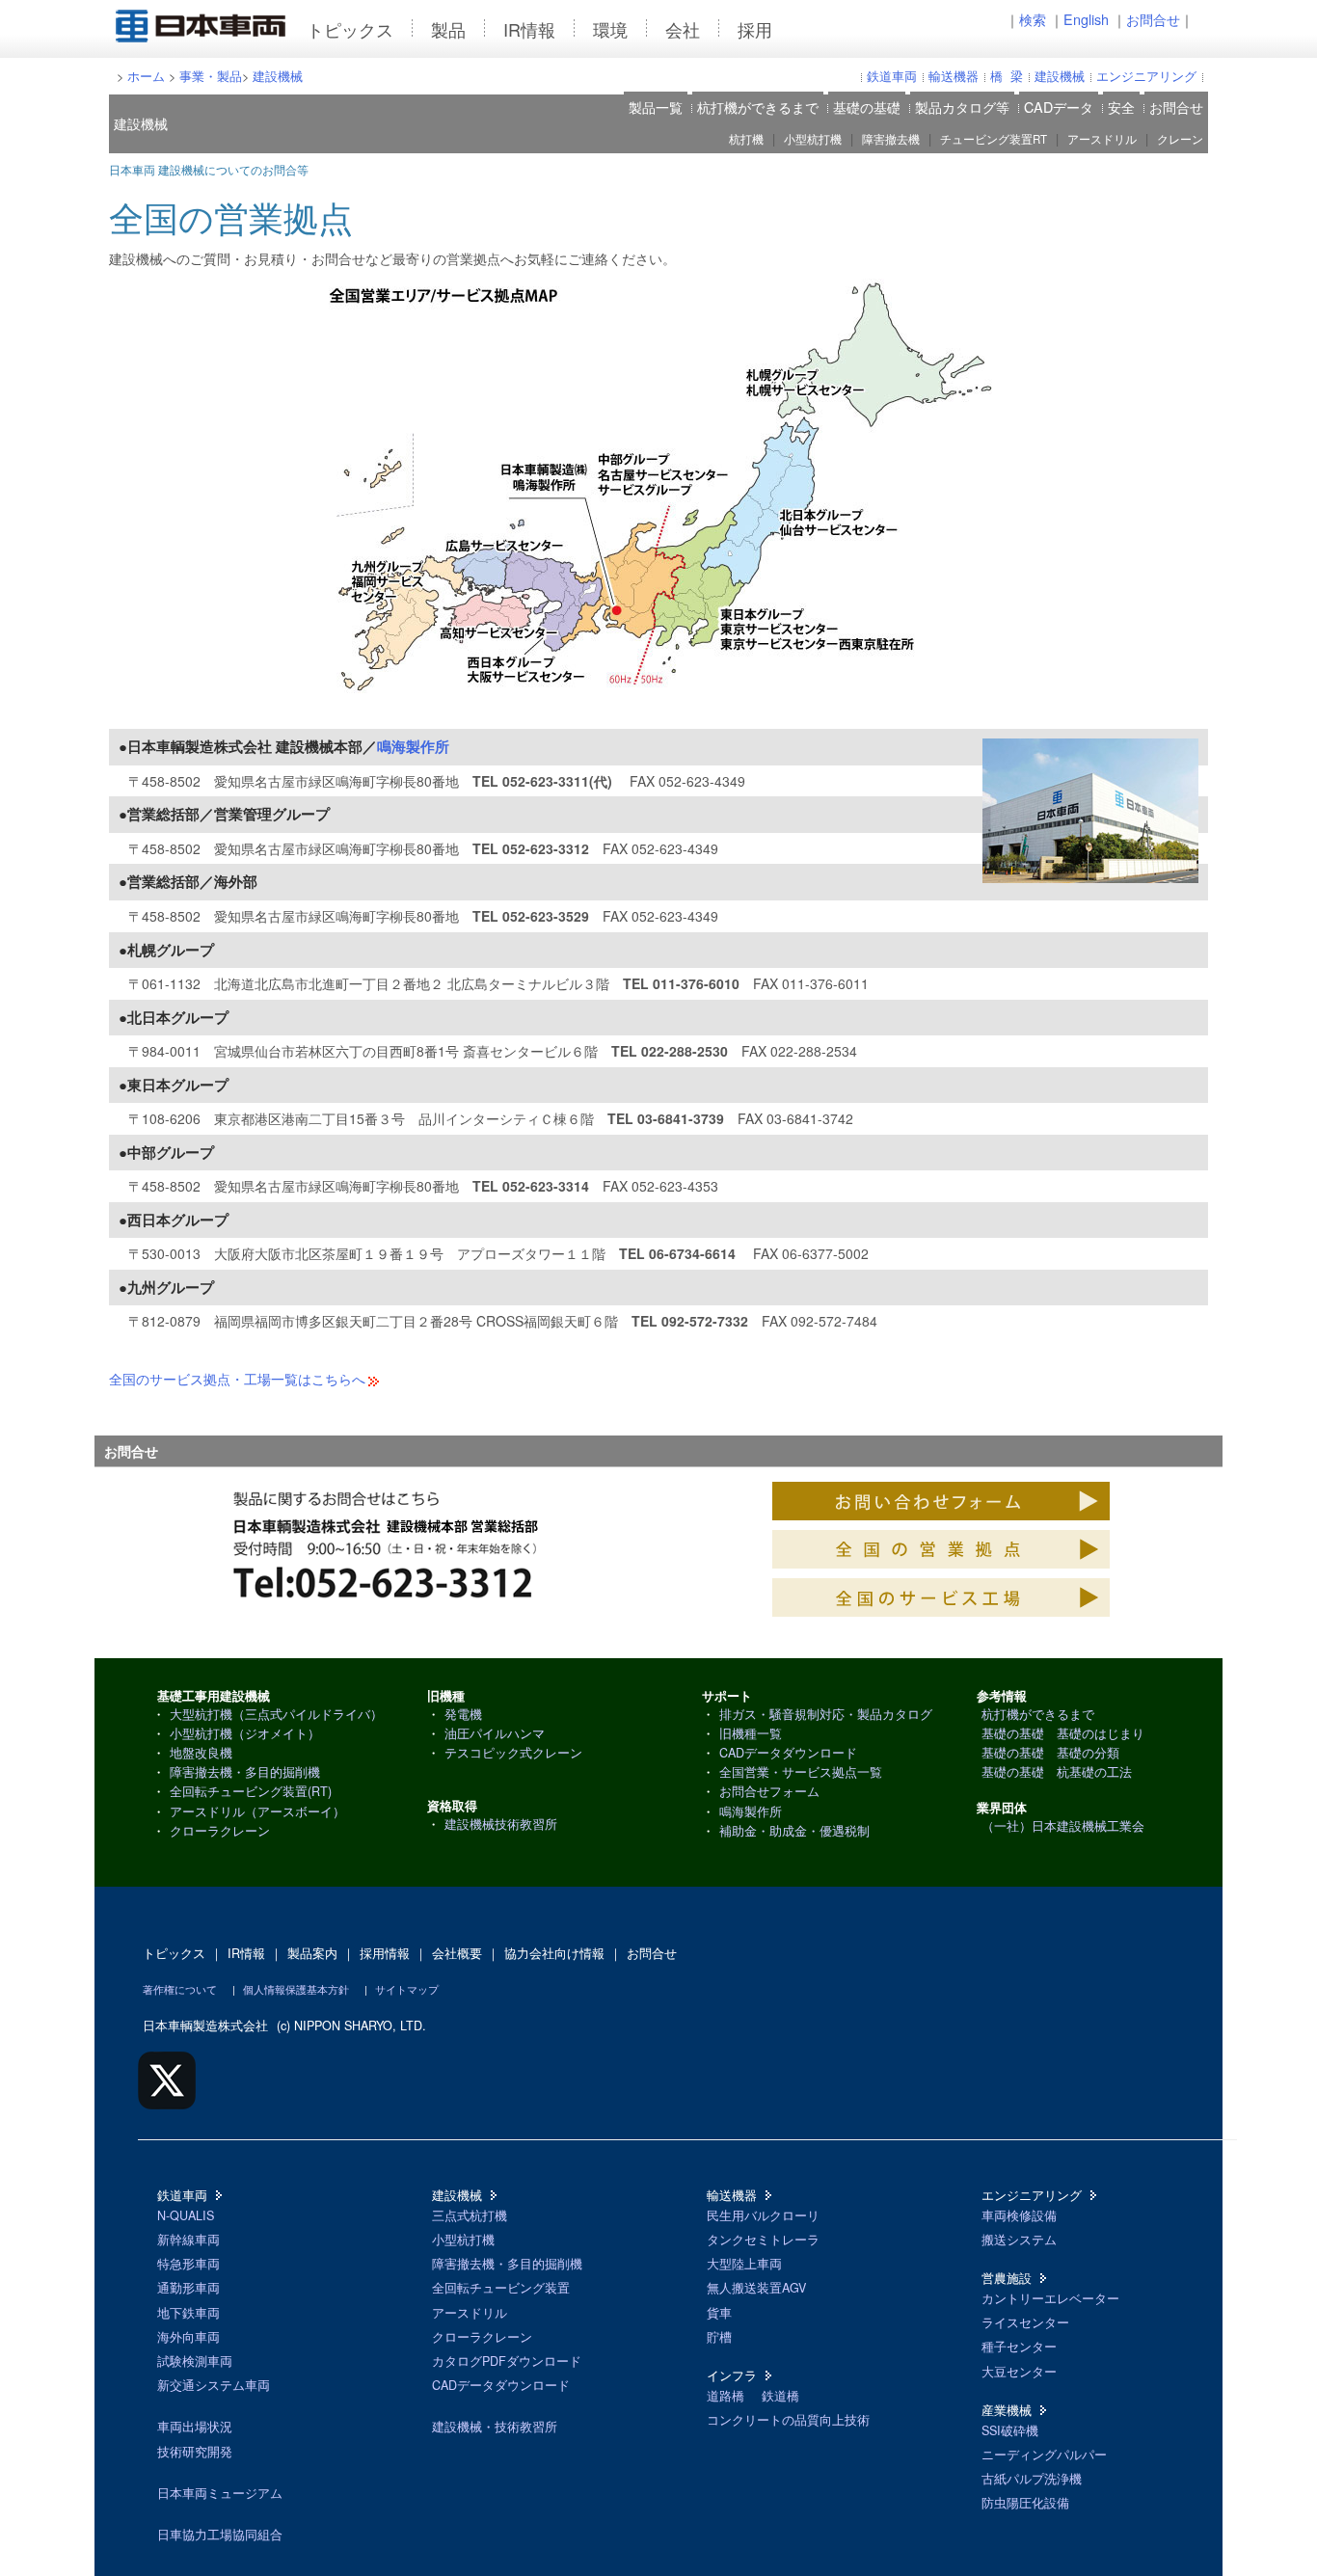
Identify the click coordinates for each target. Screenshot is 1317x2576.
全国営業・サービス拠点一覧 (801, 1772)
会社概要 (457, 1953)
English (1086, 19)
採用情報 (385, 1953)
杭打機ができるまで (758, 107)
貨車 (719, 2313)
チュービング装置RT (994, 139)
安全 (1121, 107)
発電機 (463, 1714)
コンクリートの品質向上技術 (788, 2420)
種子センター (1019, 2347)
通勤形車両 (188, 2288)
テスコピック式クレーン (513, 1753)
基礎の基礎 (867, 107)
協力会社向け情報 (554, 1953)
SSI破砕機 (1010, 2430)
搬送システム (1019, 2240)
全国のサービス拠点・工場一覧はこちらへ (237, 1379)
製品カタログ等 (962, 107)
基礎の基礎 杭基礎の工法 (1057, 1772)
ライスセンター (1025, 2322)
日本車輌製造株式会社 (205, 2026)
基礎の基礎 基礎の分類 (1050, 1753)
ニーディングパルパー (1044, 2455)
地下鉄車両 (188, 2313)
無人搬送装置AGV (756, 2288)
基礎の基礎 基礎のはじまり (1063, 1733)
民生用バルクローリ (763, 2215)
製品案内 (312, 1953)
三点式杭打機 (470, 2215)
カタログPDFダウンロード (507, 2361)
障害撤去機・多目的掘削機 (245, 1772)
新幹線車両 (188, 2240)
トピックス (350, 29)
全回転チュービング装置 (501, 2288)
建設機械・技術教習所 (495, 2427)
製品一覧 (656, 107)
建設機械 (278, 76)
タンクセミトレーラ (763, 2240)
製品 (448, 29)
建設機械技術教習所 (501, 1824)
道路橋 (726, 2396)
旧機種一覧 (751, 1733)
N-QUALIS (186, 2215)
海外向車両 (188, 2337)
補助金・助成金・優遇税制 (794, 1831)
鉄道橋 (780, 2396)
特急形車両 (188, 2264)
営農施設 (1007, 2278)
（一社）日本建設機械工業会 (1063, 1826)
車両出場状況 (195, 2427)
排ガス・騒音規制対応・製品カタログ (826, 1714)
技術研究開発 (195, 2452)
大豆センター (1019, 2372)
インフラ (732, 2375)
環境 (610, 29)
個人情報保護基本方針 (296, 1989)
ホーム (146, 76)
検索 (1033, 19)
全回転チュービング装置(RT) (251, 1791)
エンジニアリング (1146, 76)
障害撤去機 (891, 139)
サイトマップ (407, 1989)
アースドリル (1102, 139)
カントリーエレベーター (1050, 2298)
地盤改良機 (201, 1753)
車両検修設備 (1019, 2215)
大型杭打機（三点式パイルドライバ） (276, 1714)
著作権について (180, 1989)
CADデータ (1059, 107)
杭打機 (746, 139)
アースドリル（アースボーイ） (257, 1811)
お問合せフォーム (769, 1791)
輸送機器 (954, 76)
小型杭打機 (813, 139)
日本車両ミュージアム (220, 2493)
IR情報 (529, 29)
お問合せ (1153, 19)
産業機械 (1007, 2410)
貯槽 (719, 2337)
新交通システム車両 (214, 2385)
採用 (755, 29)
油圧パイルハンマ (495, 1733)
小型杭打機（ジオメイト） (245, 1733)
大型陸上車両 (744, 2264)
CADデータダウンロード (788, 1753)
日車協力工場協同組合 (220, 2535)
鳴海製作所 (413, 746)
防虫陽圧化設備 (1025, 2503)
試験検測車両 (195, 2361)
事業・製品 (211, 76)
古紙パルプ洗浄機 (1032, 2479)
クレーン (1180, 139)
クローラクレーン (220, 1831)
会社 (683, 29)
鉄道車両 (892, 76)
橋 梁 (1007, 76)
